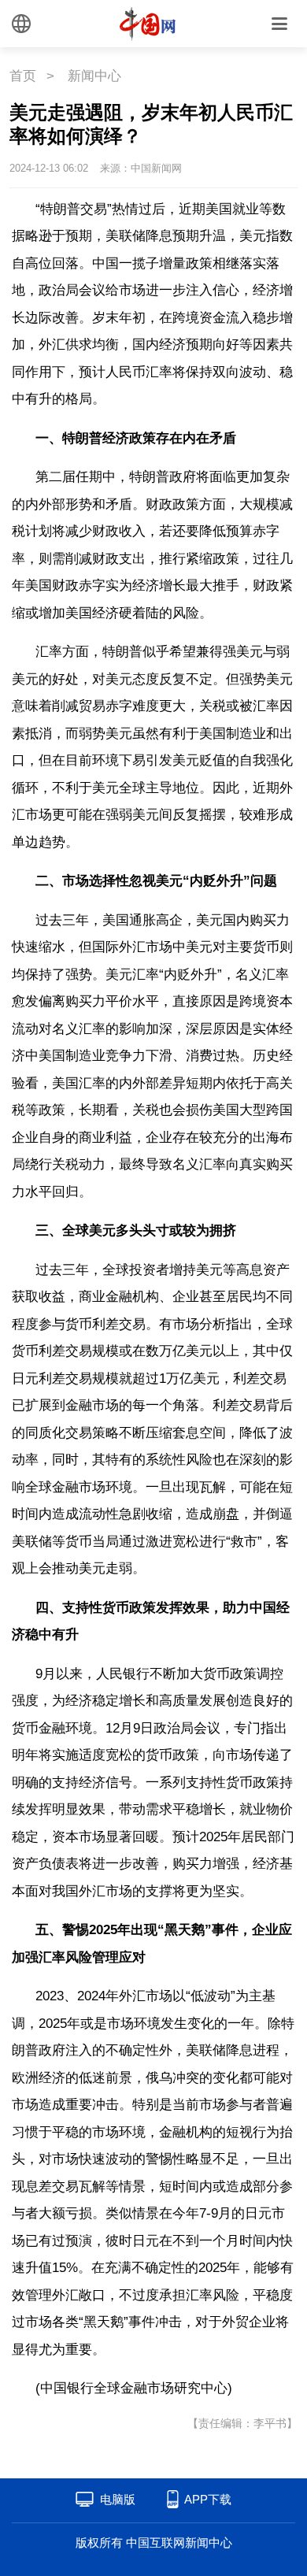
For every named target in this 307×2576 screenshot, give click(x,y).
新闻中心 (94, 76)
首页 (23, 76)
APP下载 (208, 2499)
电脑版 (118, 2499)
